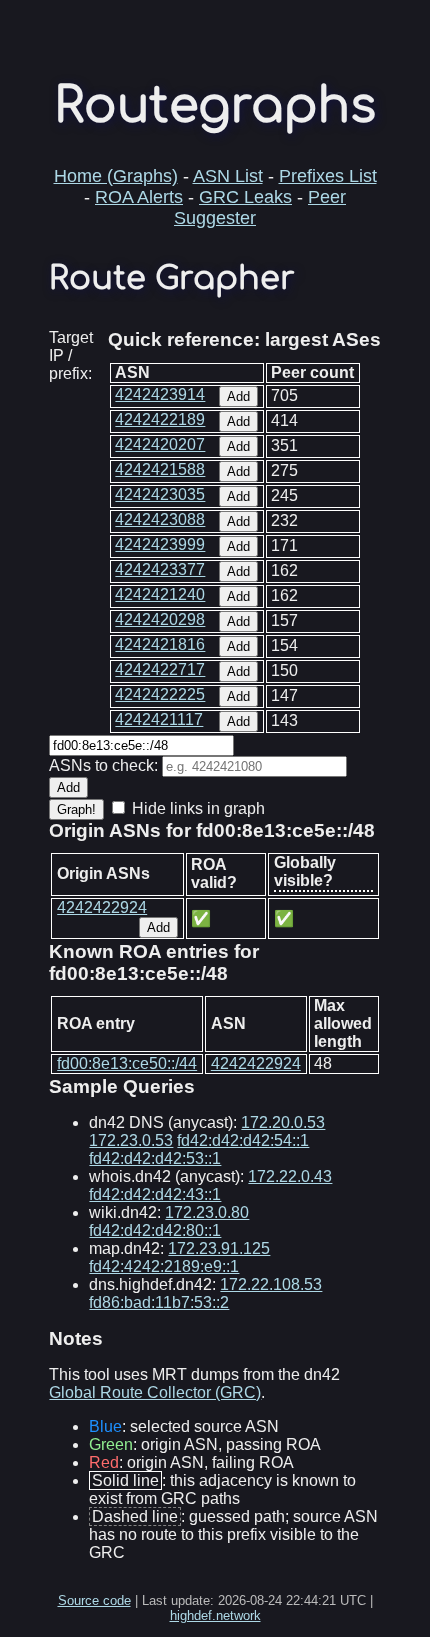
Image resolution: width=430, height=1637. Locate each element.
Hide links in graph (198, 808)
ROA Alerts (139, 197)
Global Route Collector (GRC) (155, 1392)
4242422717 (160, 669)
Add (238, 396)
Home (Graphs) (116, 176)
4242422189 (160, 419)
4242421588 (160, 469)
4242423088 (160, 519)
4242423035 (160, 494)
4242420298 (160, 619)
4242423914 (160, 394)
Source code (94, 1600)
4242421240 (160, 594)
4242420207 (160, 444)
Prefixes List (328, 176)
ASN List (228, 176)
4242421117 (159, 719)
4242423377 (160, 569)
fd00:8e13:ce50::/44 (127, 1063)
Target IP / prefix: (71, 355)
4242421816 (160, 644)
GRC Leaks (245, 197)
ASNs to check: (103, 765)
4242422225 (160, 694)
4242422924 (102, 907)
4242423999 (160, 544)
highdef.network (215, 1615)
